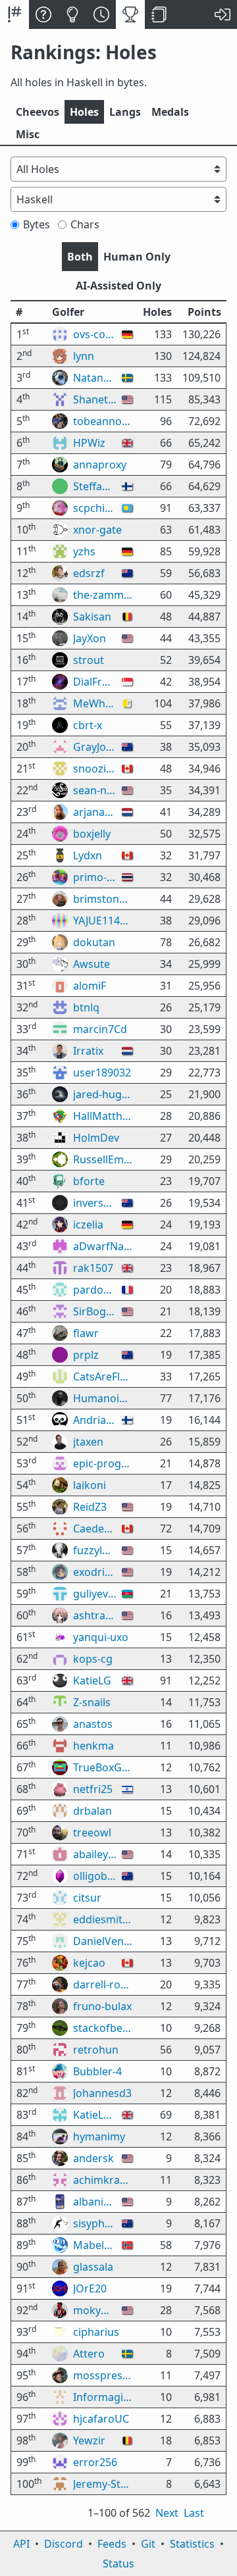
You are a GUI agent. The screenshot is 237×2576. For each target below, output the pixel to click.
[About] (43, 14)
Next (167, 2513)
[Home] (14, 14)
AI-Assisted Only (118, 286)
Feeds (112, 2544)
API (21, 2544)
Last (194, 2513)
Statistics (192, 2544)
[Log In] (223, 14)
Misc (28, 134)
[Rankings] (130, 14)
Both (80, 257)
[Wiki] (159, 14)
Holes (84, 112)
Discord (64, 2544)
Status (118, 2563)
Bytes (37, 224)
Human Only (137, 257)
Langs (125, 112)
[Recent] (101, 14)
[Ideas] (72, 14)
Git (148, 2544)
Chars (85, 224)
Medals (170, 112)
